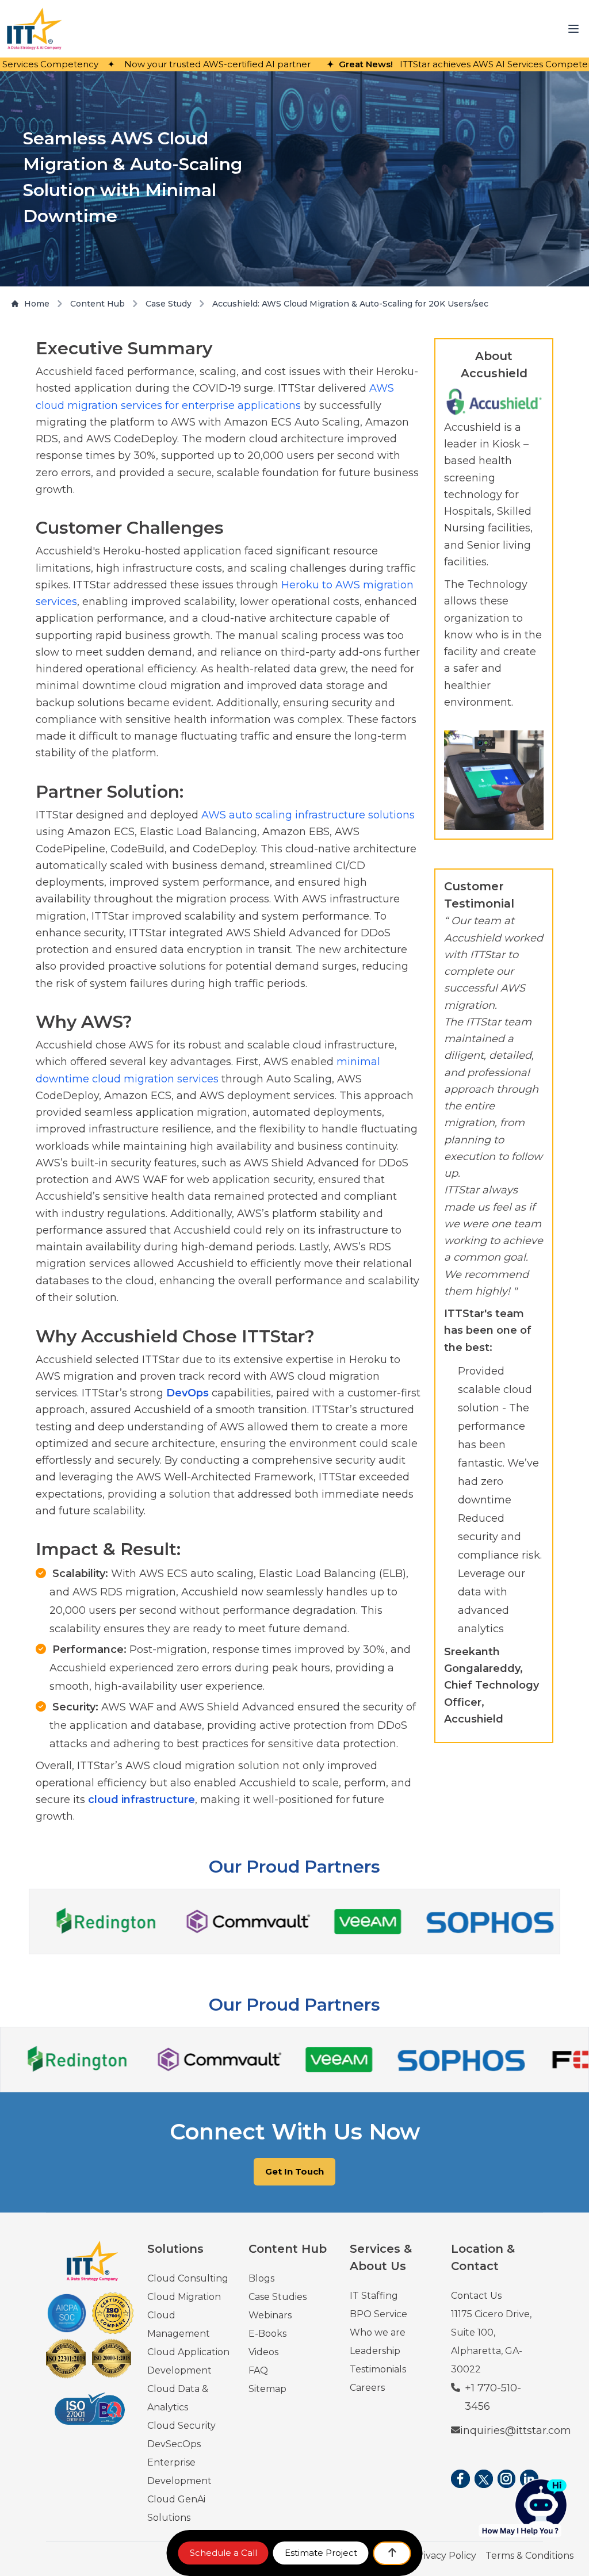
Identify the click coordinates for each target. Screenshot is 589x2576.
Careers (367, 2388)
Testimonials (378, 2369)
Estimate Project (321, 2553)
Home (37, 304)
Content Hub (97, 304)
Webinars (270, 2315)
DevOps (188, 1393)
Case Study (169, 304)
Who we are (378, 2332)
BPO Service (378, 2314)
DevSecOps (174, 2444)
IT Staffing (374, 2296)
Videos (263, 2352)
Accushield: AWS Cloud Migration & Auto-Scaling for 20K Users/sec (350, 304)
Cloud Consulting (188, 2278)
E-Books (267, 2334)
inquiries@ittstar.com (516, 2430)
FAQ (258, 2370)
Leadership (375, 2351)
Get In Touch (294, 2171)
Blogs (261, 2278)
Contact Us (476, 2296)
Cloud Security (181, 2426)
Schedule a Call (223, 2553)
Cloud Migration (184, 2297)
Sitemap (267, 2389)
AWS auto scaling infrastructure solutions (308, 815)
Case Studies (278, 2297)
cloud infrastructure (141, 1800)
